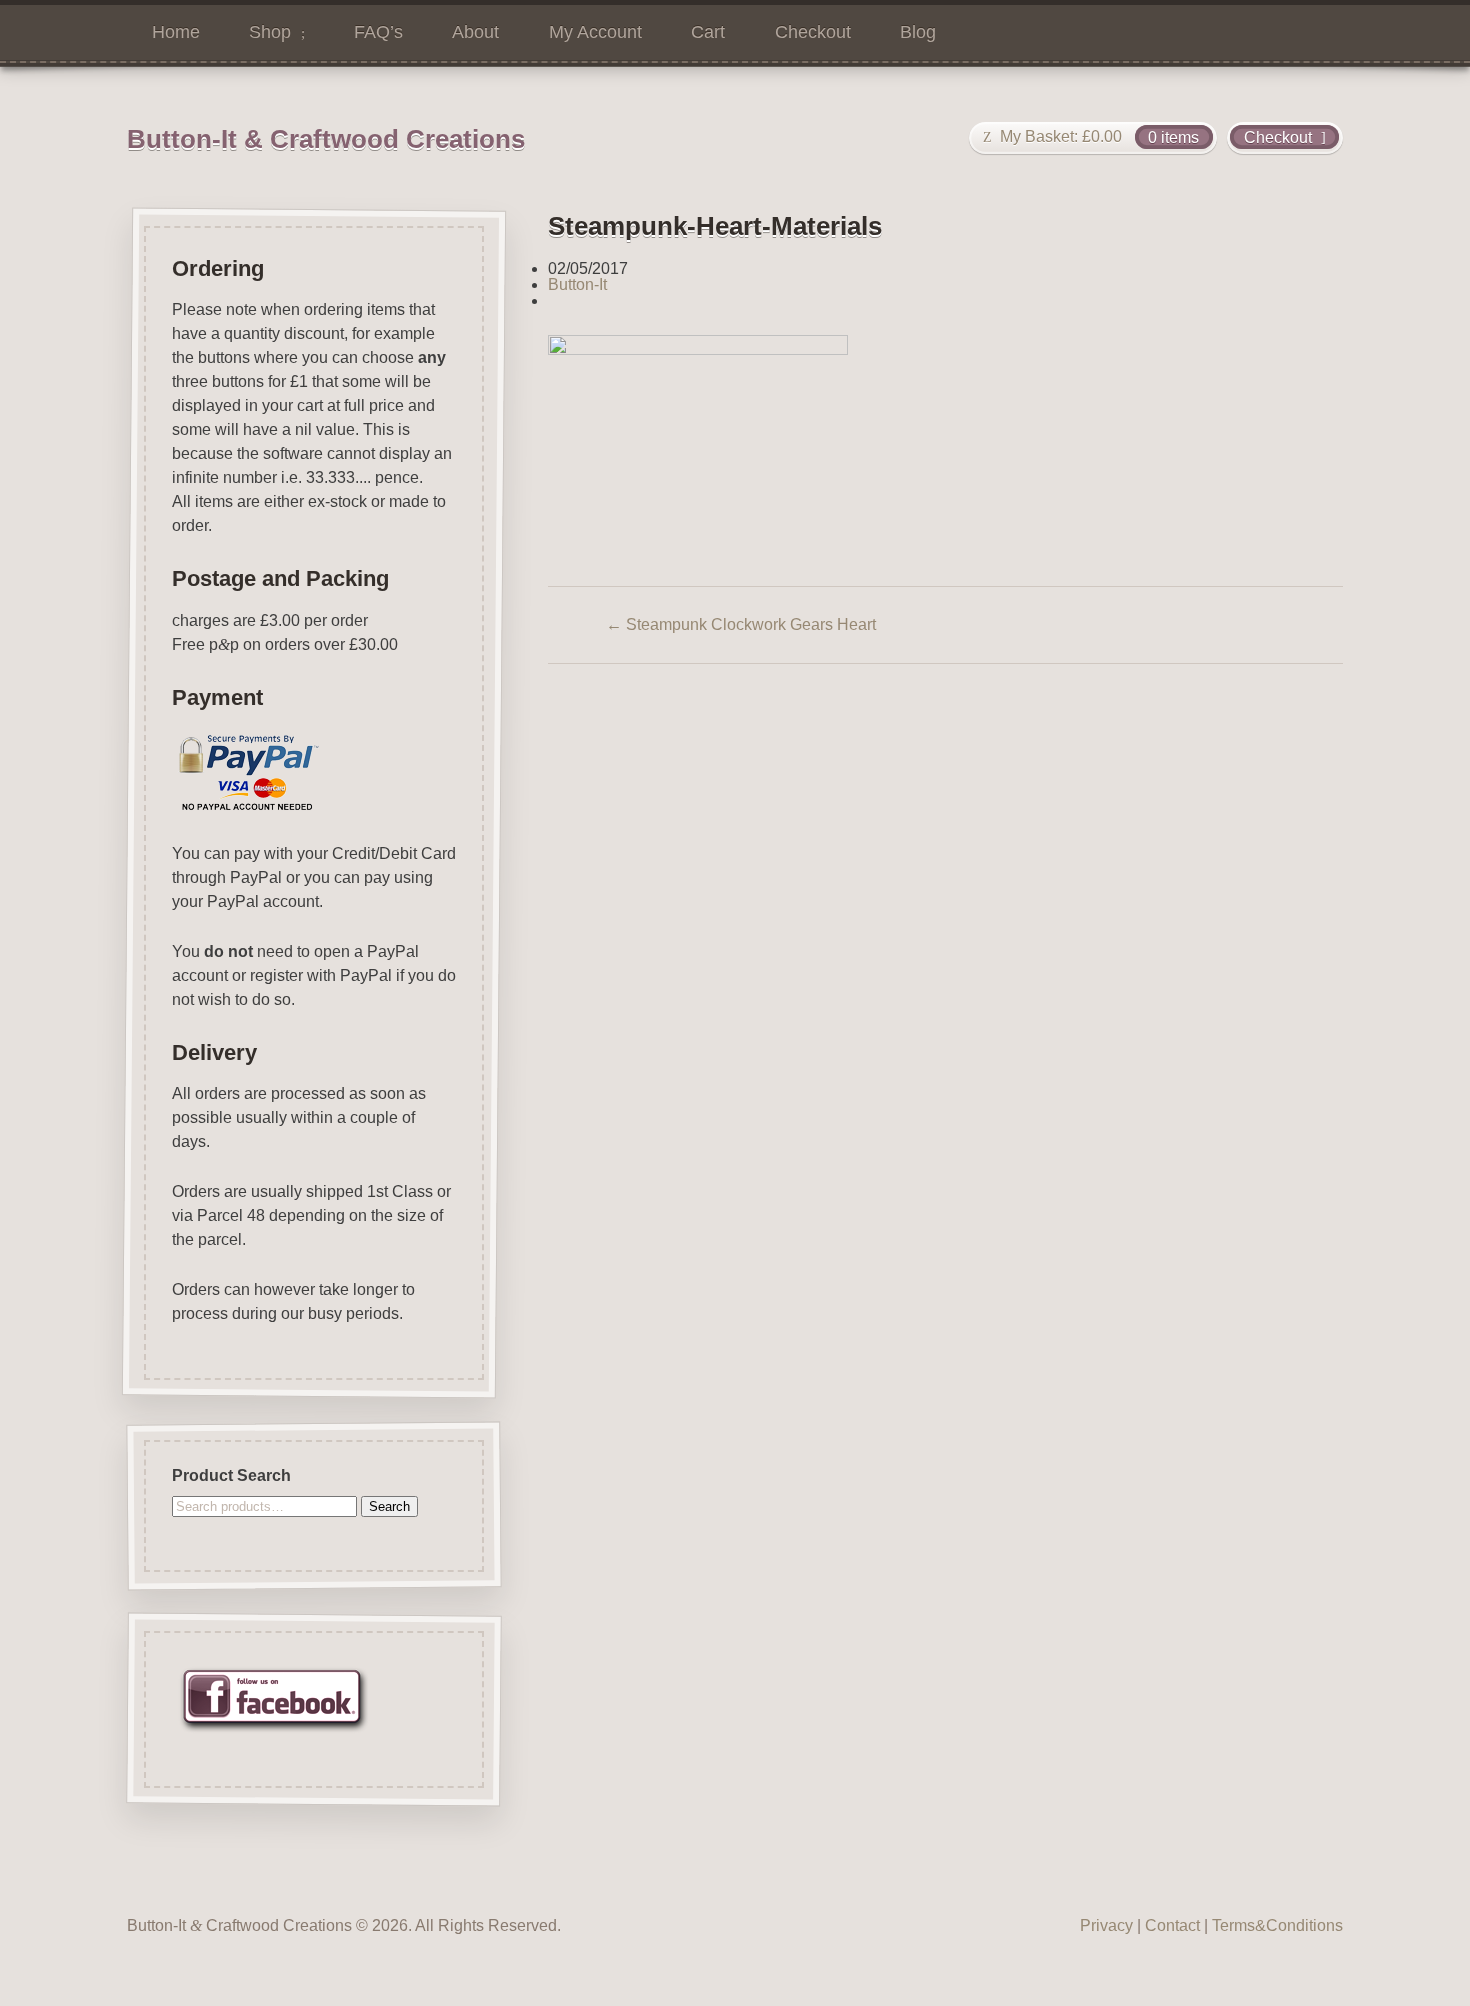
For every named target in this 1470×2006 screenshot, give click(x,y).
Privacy (1106, 1925)
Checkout (813, 32)
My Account (595, 32)
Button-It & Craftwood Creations (326, 139)
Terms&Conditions (1277, 1925)
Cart (708, 32)
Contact (1172, 1925)
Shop (270, 32)
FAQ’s (378, 32)
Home (176, 32)
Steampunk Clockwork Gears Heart (741, 624)
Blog (918, 32)
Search (389, 1506)
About (475, 32)
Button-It (577, 284)
